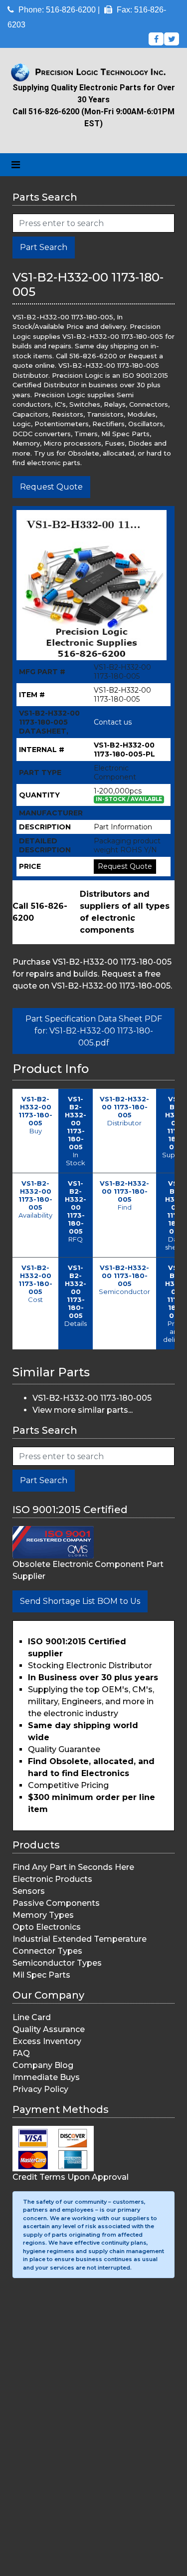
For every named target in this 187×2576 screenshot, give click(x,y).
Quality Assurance (49, 2029)
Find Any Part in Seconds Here (73, 1867)
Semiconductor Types (57, 1963)
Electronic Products (52, 1879)
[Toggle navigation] (16, 165)
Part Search (44, 247)
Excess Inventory (47, 2041)
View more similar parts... (83, 1410)
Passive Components (56, 1903)
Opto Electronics (47, 1927)
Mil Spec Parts (41, 1975)
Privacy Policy (40, 2089)
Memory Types (43, 1915)
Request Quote (51, 487)
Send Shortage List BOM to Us (80, 1601)
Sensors (29, 1891)
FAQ (21, 2053)
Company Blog (43, 2065)
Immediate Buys (46, 2077)
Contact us (113, 722)
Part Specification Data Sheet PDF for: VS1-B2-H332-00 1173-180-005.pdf (94, 1031)
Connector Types (47, 1951)
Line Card (32, 2017)
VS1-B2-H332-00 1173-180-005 (92, 1398)
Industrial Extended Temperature (80, 1939)
